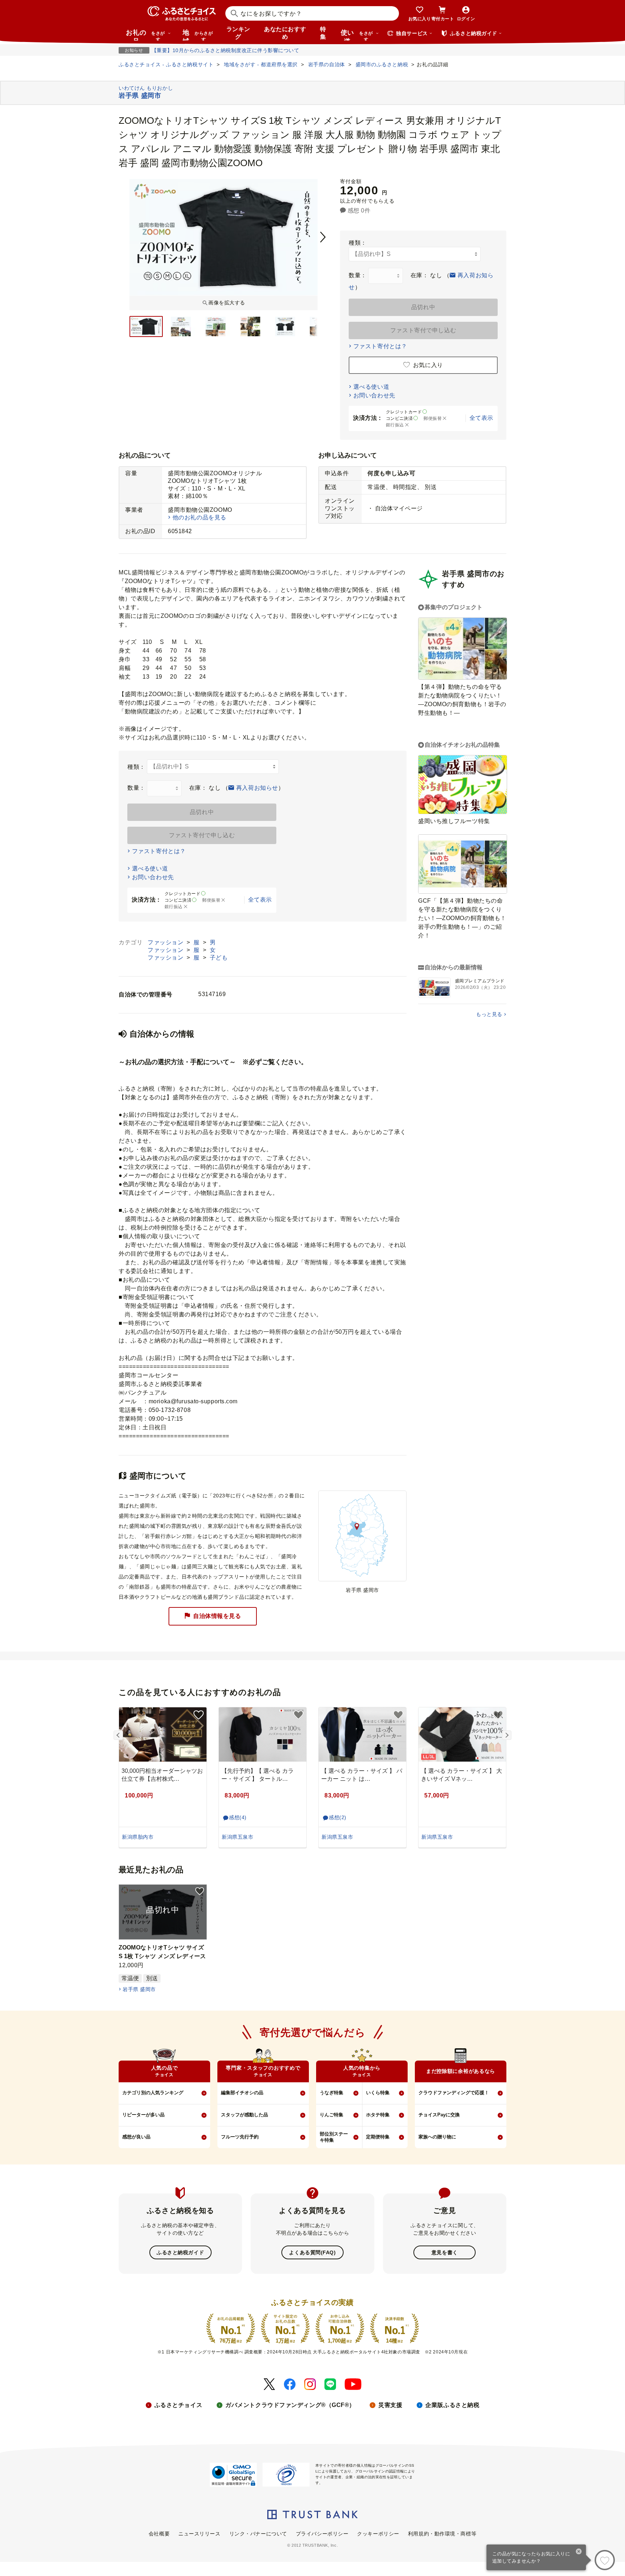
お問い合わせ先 (374, 395)
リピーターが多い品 (143, 2115)
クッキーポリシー (378, 2534)
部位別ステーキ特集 (334, 2137)
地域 (198, 35)
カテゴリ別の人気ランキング (153, 2093)
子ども (219, 958)
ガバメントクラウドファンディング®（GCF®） (290, 2405)
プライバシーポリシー (322, 2534)
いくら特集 (378, 2093)
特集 (323, 33)
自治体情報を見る (217, 1616)
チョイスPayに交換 (439, 2115)
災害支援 (390, 2405)
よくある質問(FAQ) (312, 2252)
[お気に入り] (605, 2560)
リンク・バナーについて (258, 2534)
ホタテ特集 (378, 2115)
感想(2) (338, 1817)
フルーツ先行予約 (240, 2137)
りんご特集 (331, 2115)
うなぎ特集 (331, 2093)
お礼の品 (145, 35)
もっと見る (489, 1014)
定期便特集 (378, 2137)
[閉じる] (579, 2552)
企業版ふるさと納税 (452, 2405)
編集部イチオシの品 (242, 2093)
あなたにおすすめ (285, 33)
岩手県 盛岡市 (139, 1989)
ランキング (238, 33)
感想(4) (238, 1817)
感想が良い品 (136, 2137)
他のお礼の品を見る (199, 517)
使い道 (357, 35)
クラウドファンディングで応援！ (454, 2093)
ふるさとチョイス (178, 2405)
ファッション (166, 942)
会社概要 (159, 2534)
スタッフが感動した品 (245, 2115)
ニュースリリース (199, 2534)
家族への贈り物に (437, 2137)
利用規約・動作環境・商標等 (442, 2534)
